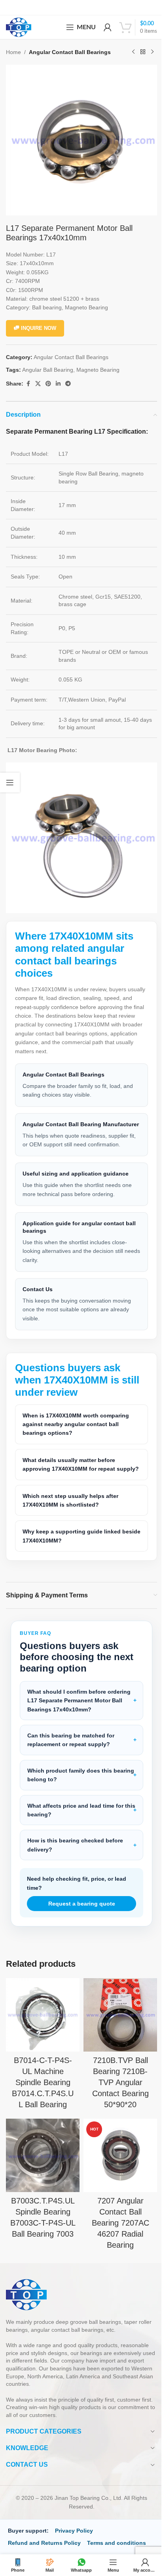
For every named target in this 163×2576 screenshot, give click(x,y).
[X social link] (38, 384)
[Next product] (152, 52)
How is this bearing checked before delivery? (75, 1857)
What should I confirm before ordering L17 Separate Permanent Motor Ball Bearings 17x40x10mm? (74, 1713)
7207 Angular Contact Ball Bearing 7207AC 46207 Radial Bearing (116, 2229)
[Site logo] (19, 27)
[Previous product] (133, 52)
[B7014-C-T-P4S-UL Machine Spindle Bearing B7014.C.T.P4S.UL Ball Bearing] (41, 2026)
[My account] (108, 27)
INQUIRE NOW (39, 328)
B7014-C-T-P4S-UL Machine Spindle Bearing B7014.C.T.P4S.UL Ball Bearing (41, 2091)
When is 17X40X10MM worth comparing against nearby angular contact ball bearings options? (76, 1427)
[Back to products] (143, 52)
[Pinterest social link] (48, 384)
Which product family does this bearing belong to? (70, 1787)
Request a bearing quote (79, 1916)
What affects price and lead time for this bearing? (75, 1822)
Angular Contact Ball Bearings (70, 52)
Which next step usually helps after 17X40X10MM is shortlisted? (70, 1512)
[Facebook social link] (28, 384)
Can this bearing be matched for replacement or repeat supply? (71, 1752)
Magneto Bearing (98, 370)
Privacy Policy (74, 2537)
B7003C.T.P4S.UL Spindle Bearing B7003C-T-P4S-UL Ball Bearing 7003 (41, 2229)
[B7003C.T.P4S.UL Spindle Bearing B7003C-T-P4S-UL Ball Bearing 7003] (41, 2163)
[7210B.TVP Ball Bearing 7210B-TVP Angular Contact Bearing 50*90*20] (116, 2026)
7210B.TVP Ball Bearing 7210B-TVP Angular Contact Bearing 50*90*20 (116, 2091)
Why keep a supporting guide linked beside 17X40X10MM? (72, 1548)
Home (13, 52)
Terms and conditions (117, 2549)
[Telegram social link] (68, 384)
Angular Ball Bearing (48, 370)
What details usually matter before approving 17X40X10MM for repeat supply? (69, 1472)
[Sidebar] (10, 783)
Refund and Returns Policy (44, 2549)
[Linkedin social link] (58, 384)
